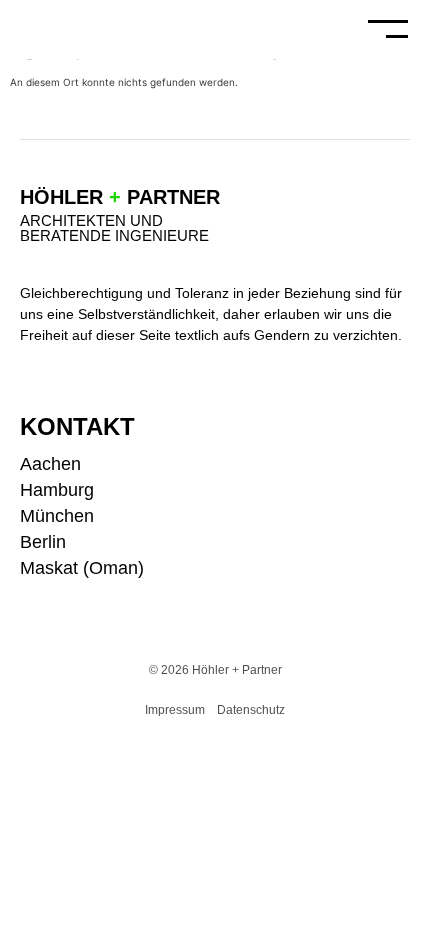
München (57, 516)
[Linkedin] (402, 528)
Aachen (50, 464)
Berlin (43, 542)
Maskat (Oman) (82, 568)
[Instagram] (402, 462)
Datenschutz (251, 710)
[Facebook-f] (402, 495)
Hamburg (57, 490)
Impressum (175, 710)
